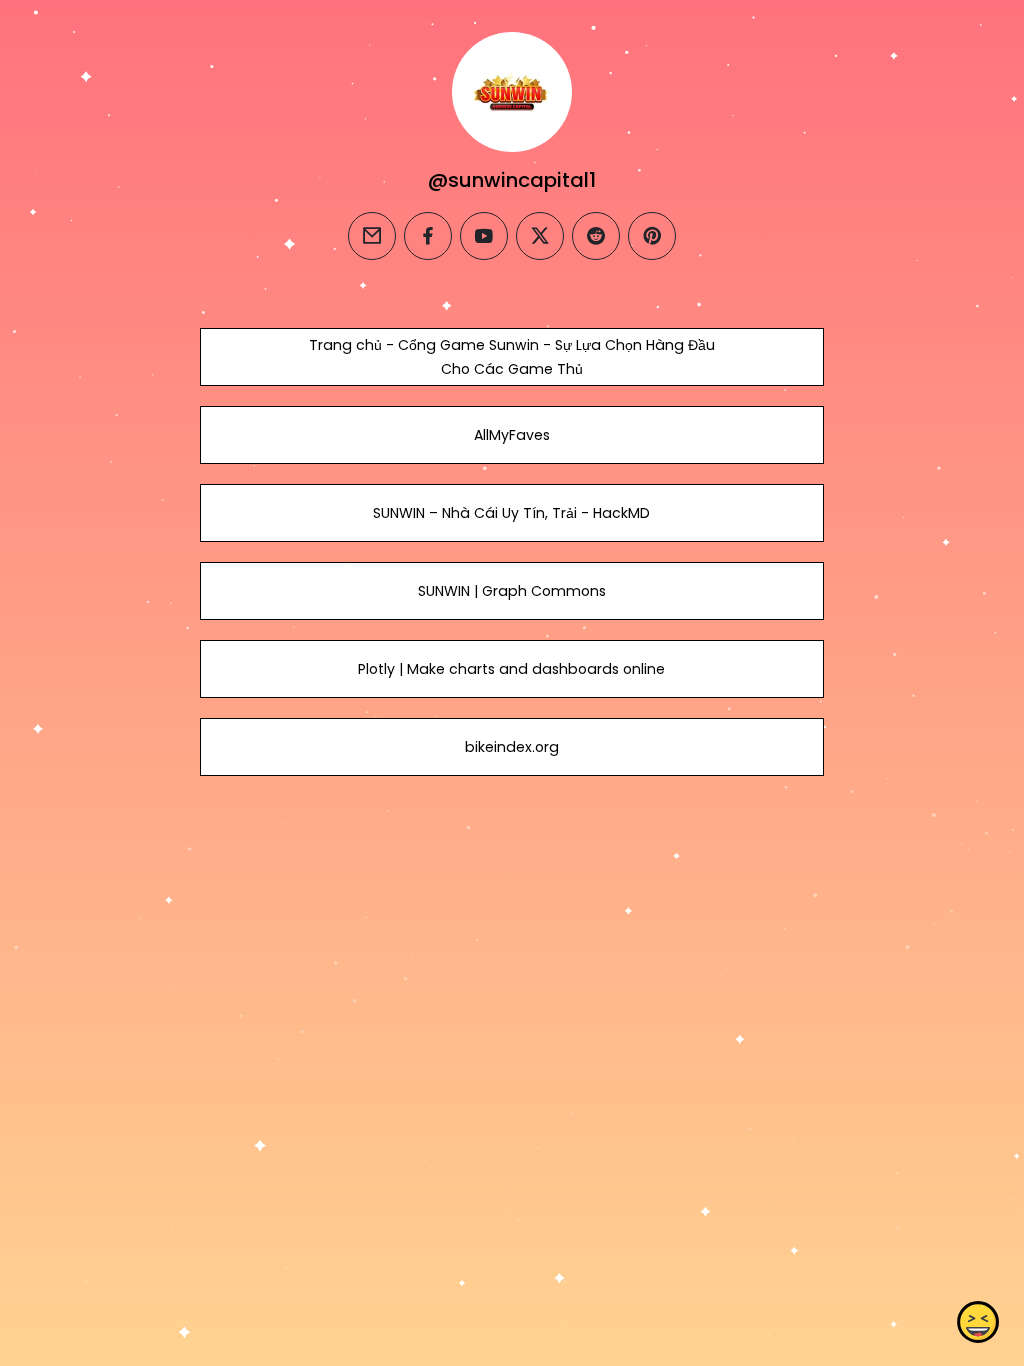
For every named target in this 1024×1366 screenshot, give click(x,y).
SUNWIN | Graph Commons (512, 591)
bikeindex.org (512, 747)
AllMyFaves (512, 435)
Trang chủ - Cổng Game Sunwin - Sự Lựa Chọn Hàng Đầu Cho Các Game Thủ (512, 357)
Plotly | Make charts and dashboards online (511, 669)
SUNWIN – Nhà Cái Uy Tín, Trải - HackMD (511, 513)
